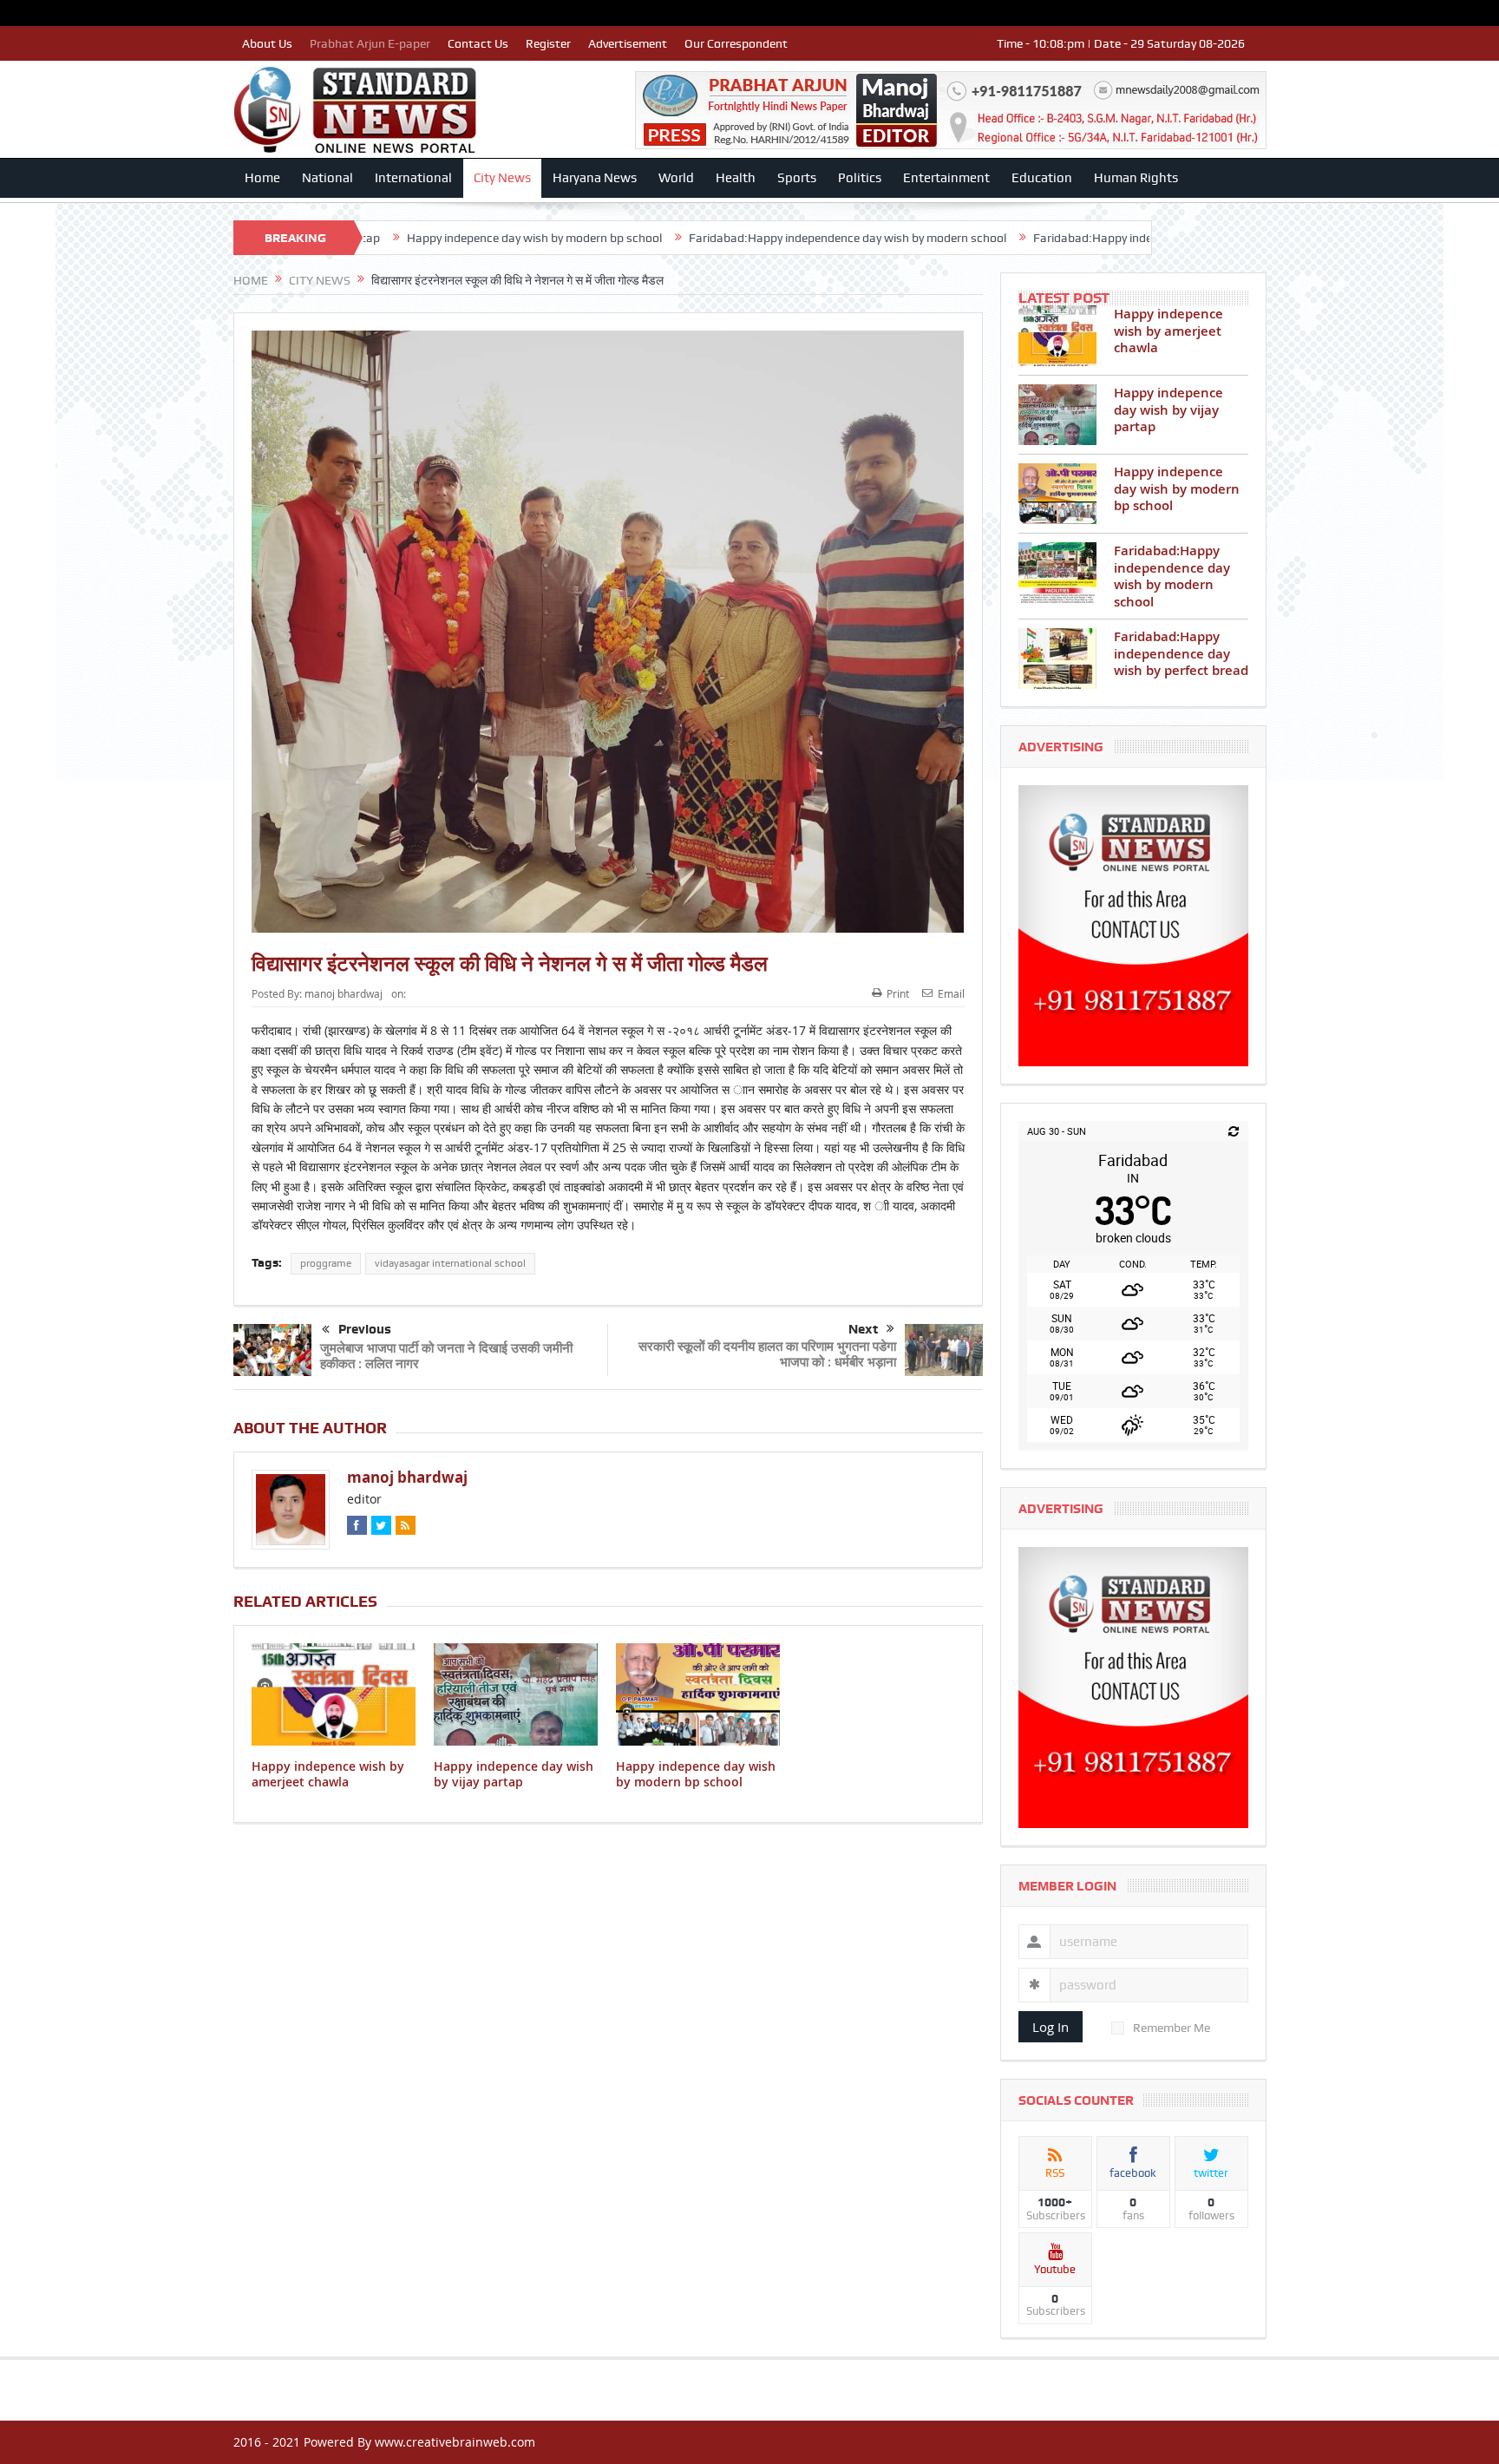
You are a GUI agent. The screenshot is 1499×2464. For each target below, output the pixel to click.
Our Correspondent (736, 43)
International (413, 178)
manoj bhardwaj (344, 993)
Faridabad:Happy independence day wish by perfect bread (996, 238)
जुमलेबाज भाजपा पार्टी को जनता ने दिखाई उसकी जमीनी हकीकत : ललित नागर (446, 1356)
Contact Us (478, 43)
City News (502, 178)
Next (863, 1329)
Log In (1051, 2027)
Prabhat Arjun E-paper (370, 43)
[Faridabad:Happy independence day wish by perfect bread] (1057, 659)
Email (951, 993)
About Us (267, 43)
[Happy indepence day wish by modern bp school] (1057, 494)
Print (898, 993)
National (327, 178)
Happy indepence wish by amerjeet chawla (328, 1774)
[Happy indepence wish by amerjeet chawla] (1057, 336)
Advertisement (628, 43)
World (676, 178)
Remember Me (1172, 2028)
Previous (365, 1329)
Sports (797, 178)
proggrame (326, 1263)
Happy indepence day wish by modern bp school (696, 1774)
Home (262, 178)
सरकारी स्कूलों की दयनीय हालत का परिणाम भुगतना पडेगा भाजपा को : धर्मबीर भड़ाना (767, 1354)
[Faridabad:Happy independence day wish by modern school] (1057, 573)
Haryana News (595, 178)
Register (548, 43)
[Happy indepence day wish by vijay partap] (1057, 415)
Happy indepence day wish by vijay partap (514, 1774)
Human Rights (1136, 178)
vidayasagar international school (450, 1263)
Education (1042, 178)
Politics (860, 178)
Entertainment (946, 178)
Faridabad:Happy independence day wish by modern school (655, 238)
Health (736, 178)
